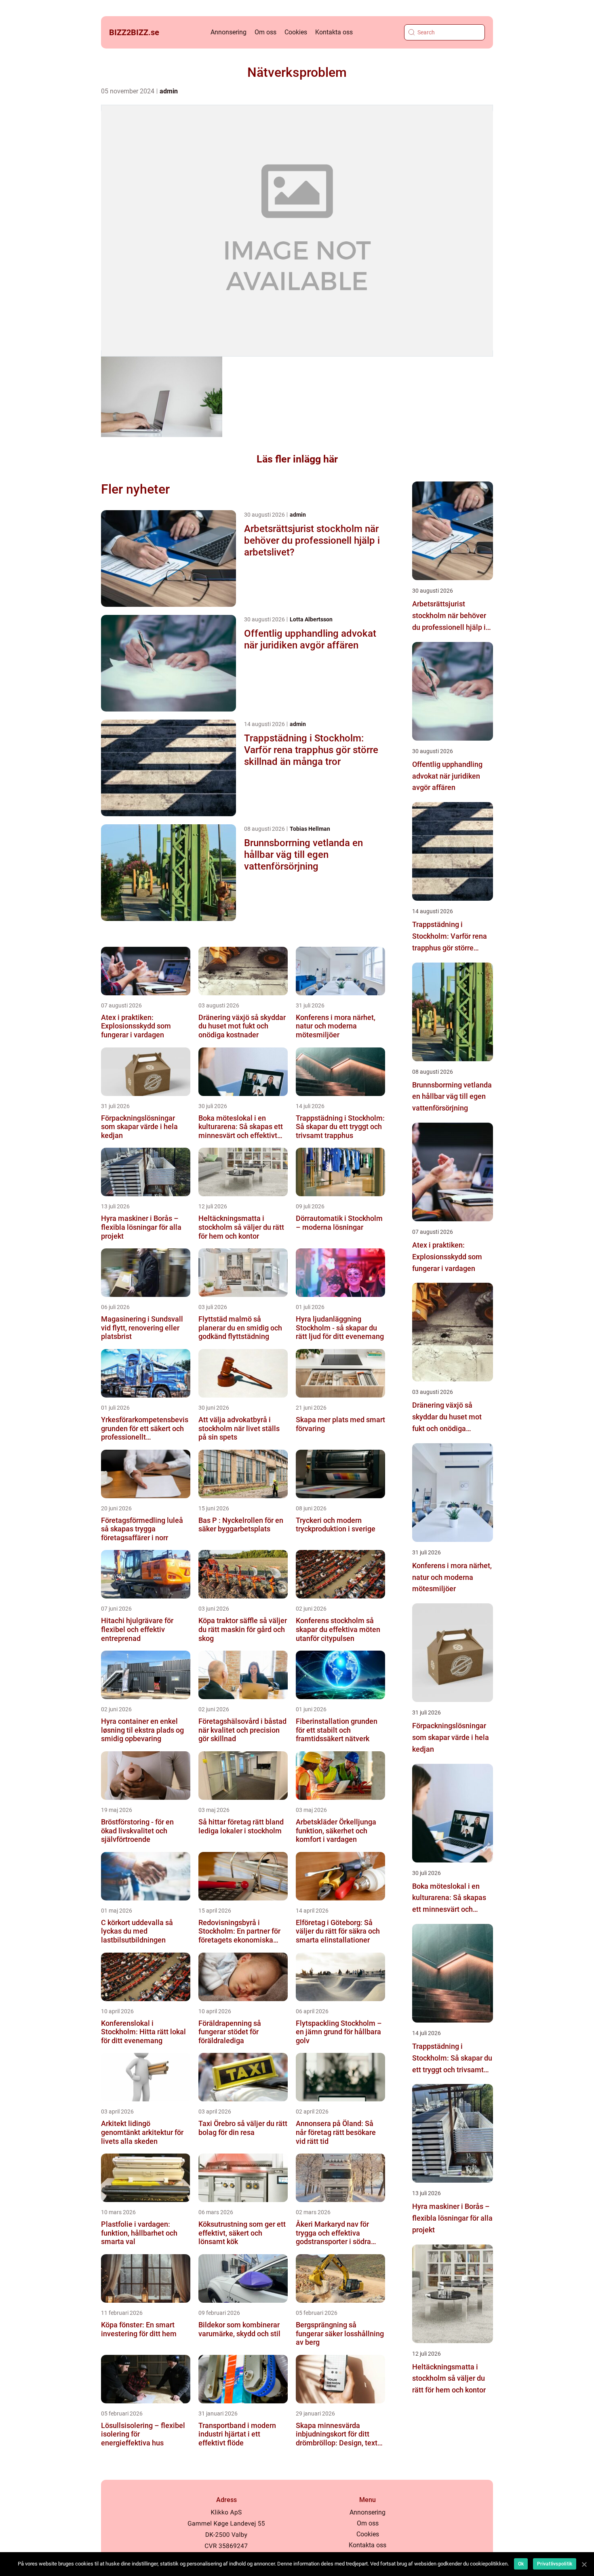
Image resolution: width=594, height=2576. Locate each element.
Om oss (265, 32)
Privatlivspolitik (555, 2564)
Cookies (296, 32)
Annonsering (229, 32)
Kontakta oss (334, 32)
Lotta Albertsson (311, 619)
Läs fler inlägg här (297, 459)
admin (169, 91)
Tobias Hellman (310, 829)
